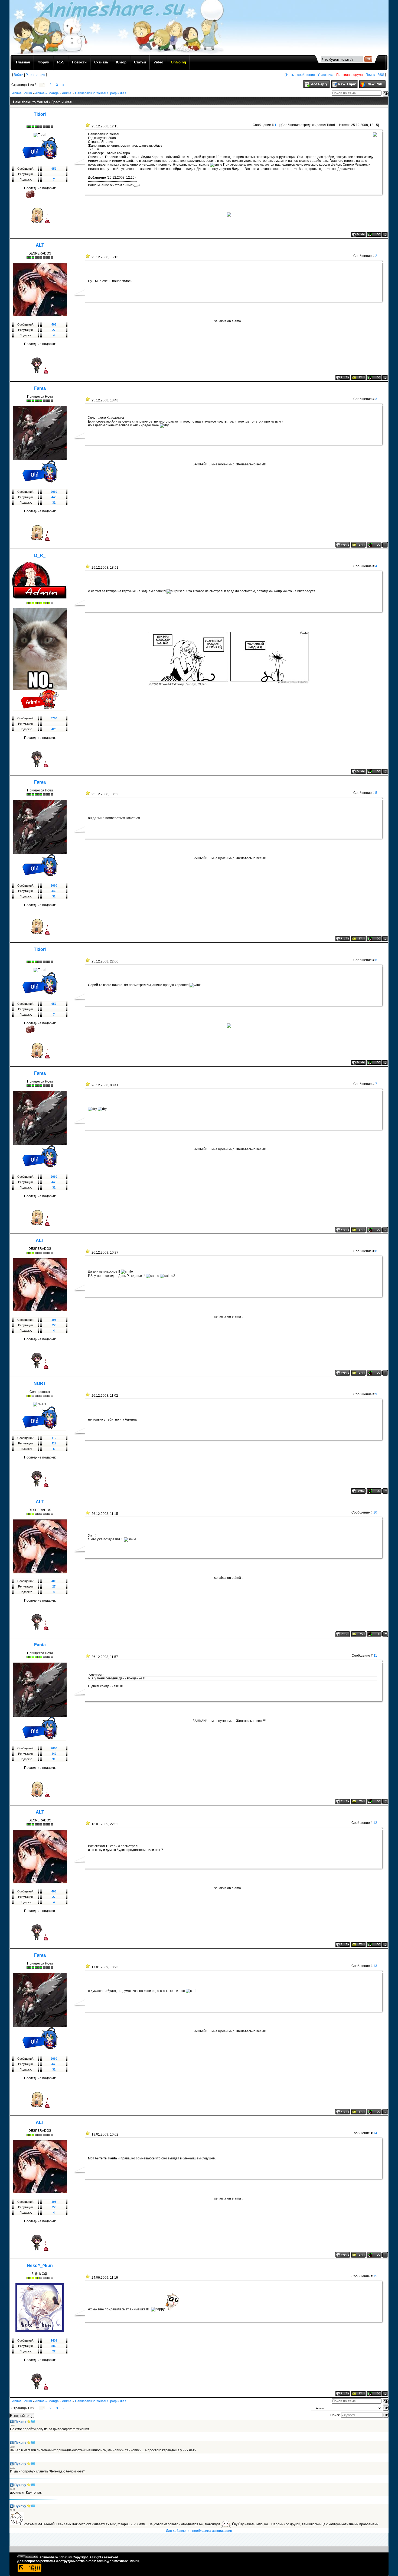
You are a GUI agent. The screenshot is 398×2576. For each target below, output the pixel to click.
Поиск (370, 75)
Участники (326, 75)
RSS (381, 75)
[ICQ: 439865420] (374, 545)
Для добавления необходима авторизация (199, 2531)
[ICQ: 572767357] (374, 771)
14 (375, 2133)
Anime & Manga (47, 93)
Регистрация (35, 75)
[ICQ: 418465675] (374, 1491)
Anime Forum (22, 93)
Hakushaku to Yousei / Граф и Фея (101, 93)
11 (375, 1656)
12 (375, 1823)
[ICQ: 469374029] (374, 234)
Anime (67, 93)
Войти (19, 75)
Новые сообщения (301, 75)
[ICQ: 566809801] (374, 2394)
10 (375, 1512)
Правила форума (350, 75)
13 (375, 1966)
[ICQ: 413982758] (374, 378)
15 (375, 2276)
